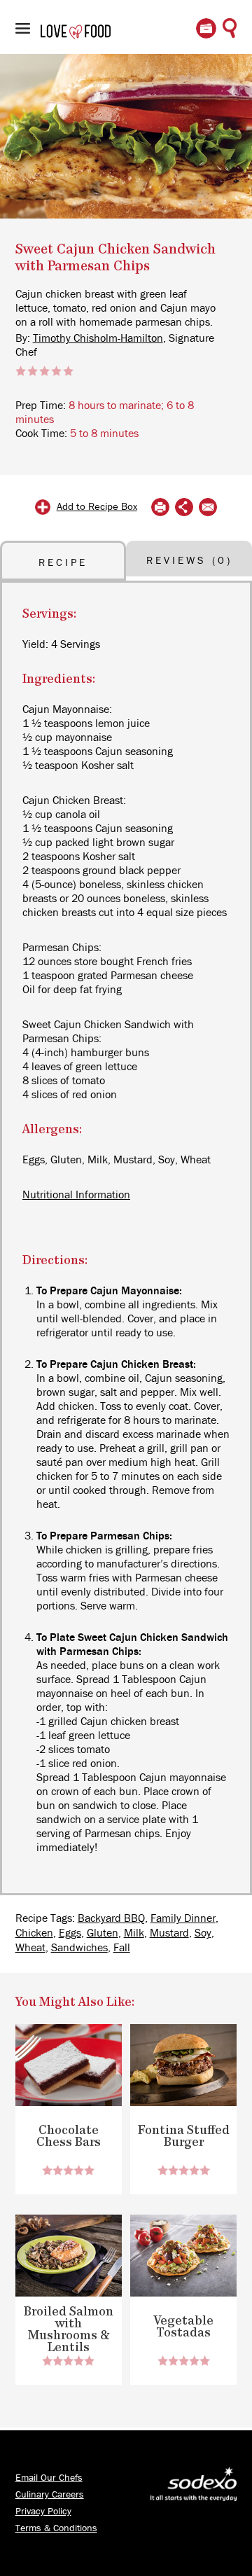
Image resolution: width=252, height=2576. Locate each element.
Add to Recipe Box (97, 507)
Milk (134, 1933)
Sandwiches (79, 1948)
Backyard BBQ (111, 1918)
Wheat (30, 1948)
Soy (203, 1933)
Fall (122, 1948)
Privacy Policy (43, 2512)
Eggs (70, 1933)
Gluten (103, 1933)
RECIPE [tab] (63, 563)
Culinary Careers (50, 2495)
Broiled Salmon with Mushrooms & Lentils (69, 2330)
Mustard (169, 1933)
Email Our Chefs (49, 2478)
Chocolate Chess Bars (69, 2137)
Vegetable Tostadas (184, 2327)
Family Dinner (183, 1918)
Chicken (34, 1933)
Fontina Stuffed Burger (184, 2137)
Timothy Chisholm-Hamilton (98, 338)
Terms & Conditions (56, 2528)
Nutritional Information (76, 1195)
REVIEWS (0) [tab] (189, 561)
